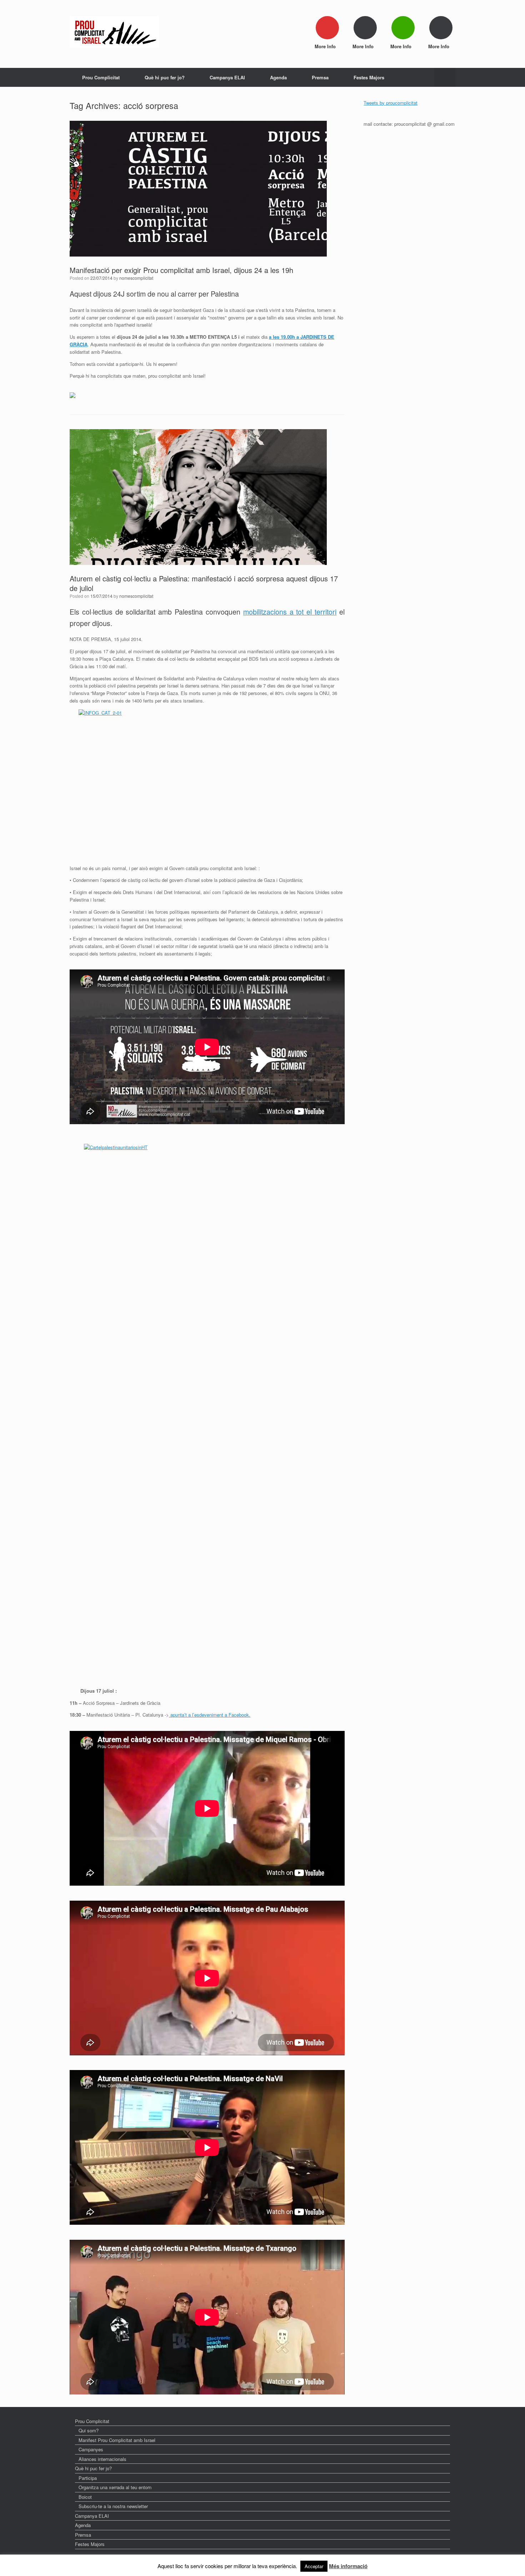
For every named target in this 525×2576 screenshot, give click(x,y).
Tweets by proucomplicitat (391, 103)
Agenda (278, 77)
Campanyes (91, 2449)
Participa (88, 2478)
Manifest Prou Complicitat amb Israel (117, 2440)
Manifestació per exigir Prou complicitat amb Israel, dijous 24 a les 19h (181, 270)
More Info (326, 46)
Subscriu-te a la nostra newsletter (113, 2506)
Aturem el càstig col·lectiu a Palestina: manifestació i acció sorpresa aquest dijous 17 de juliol (204, 583)
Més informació (348, 2566)
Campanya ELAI (227, 77)
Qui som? (89, 2430)
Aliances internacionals (102, 2459)
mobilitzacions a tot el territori (290, 612)
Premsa (320, 77)
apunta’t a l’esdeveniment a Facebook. (210, 1715)
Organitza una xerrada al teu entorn (115, 2487)
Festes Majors (369, 77)
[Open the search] (445, 77)
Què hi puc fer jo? (165, 77)
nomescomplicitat (136, 278)
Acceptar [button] (314, 2566)
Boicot (85, 2497)
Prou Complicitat (101, 77)
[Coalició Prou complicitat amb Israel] (114, 32)
